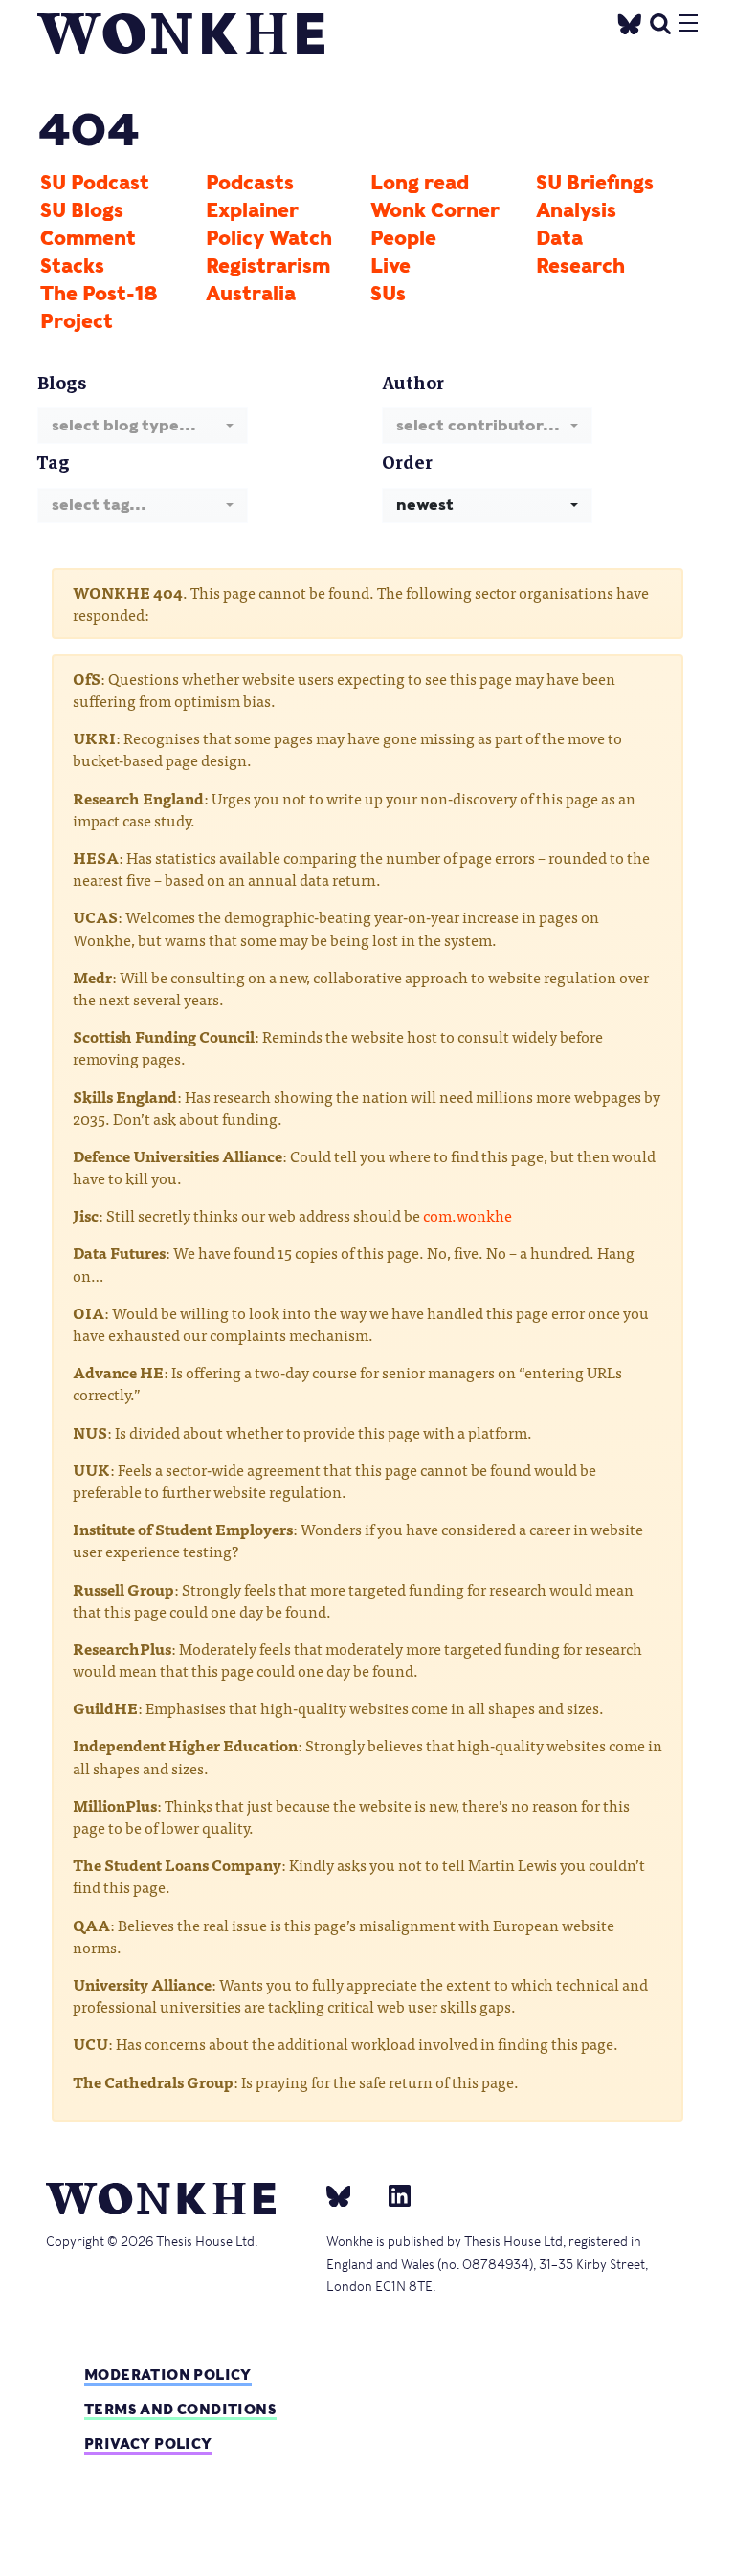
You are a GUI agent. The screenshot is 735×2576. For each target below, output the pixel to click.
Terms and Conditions (180, 2409)
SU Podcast (95, 183)
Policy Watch (269, 238)
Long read (420, 183)
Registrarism (268, 266)
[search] (660, 22)
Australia (251, 294)
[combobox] (143, 425)
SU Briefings (595, 183)
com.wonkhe (468, 1215)
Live (390, 266)
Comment (88, 238)
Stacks (72, 266)
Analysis (576, 210)
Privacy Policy (148, 2444)
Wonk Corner (435, 210)
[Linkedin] (392, 2195)
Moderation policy (168, 2375)
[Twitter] (630, 22)
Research (580, 266)
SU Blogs (82, 210)
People (403, 238)
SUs (388, 294)
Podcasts (250, 183)
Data (559, 238)
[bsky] (350, 2195)
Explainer (252, 210)
